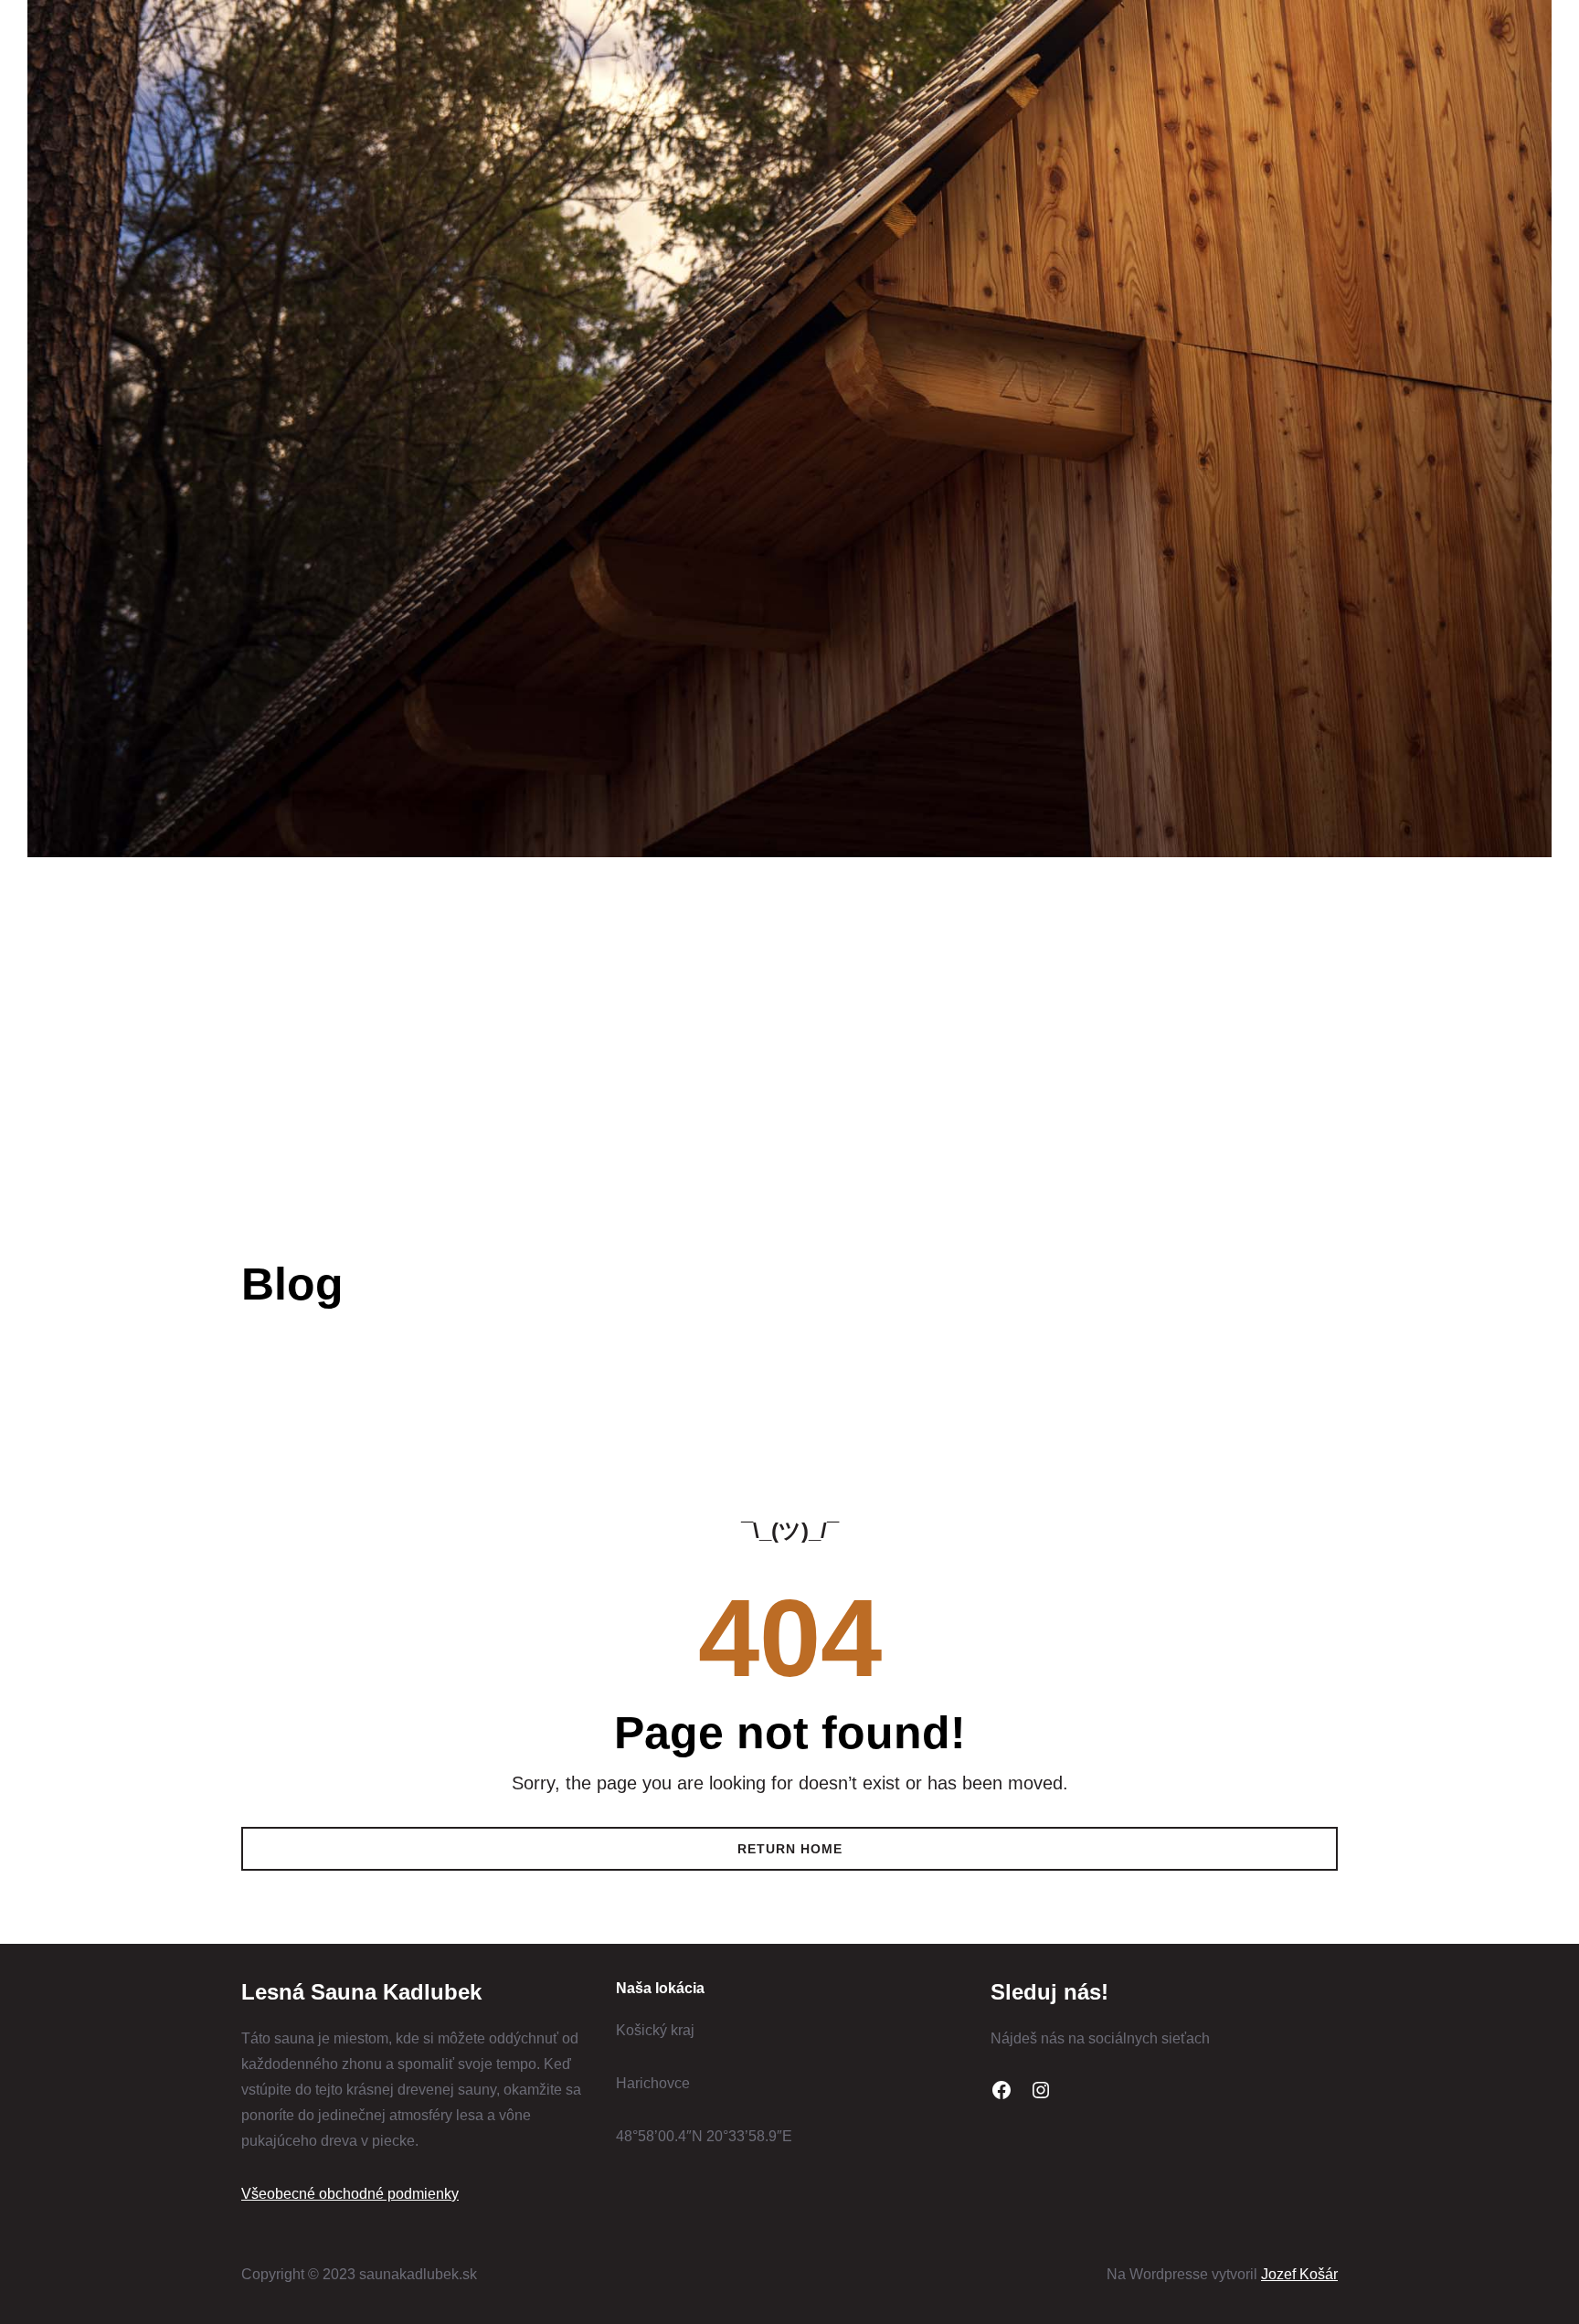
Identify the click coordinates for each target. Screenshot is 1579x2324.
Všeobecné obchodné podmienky (350, 2194)
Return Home (790, 1849)
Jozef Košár (1299, 2274)
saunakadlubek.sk (373, 934)
